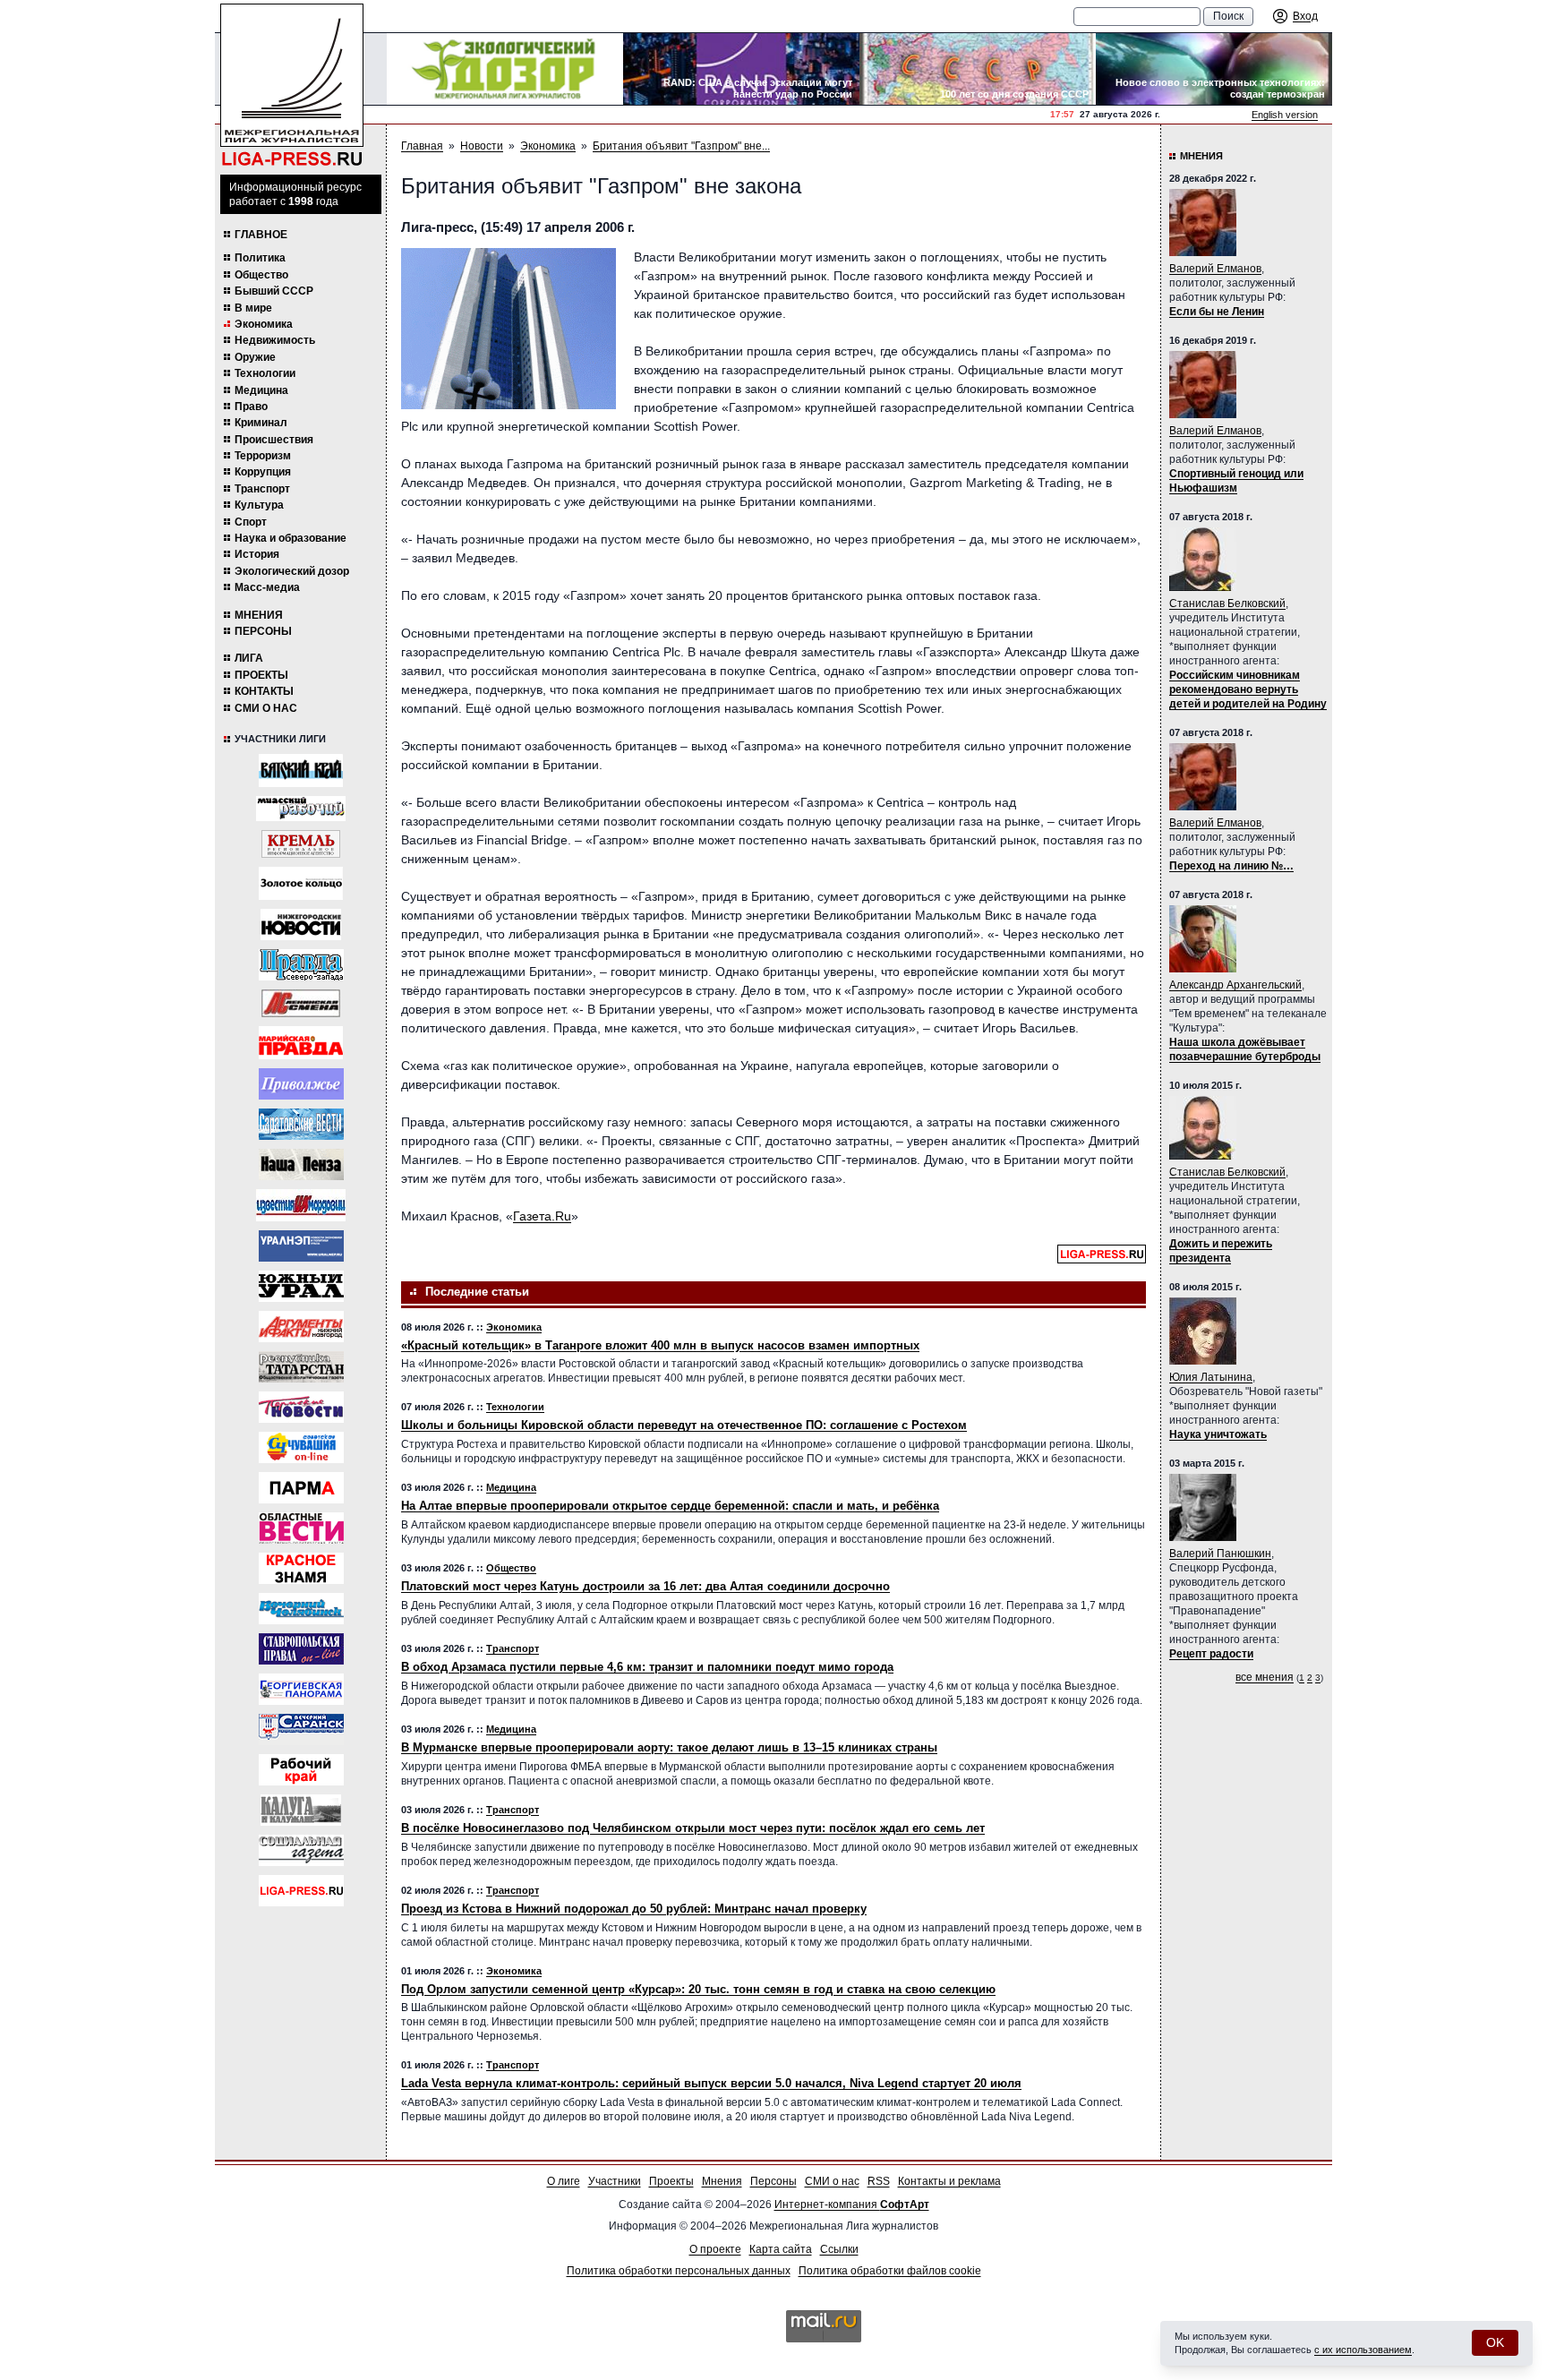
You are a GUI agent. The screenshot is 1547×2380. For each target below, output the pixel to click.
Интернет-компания (852, 2204)
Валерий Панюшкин (1220, 1554)
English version (1285, 115)
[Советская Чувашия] (301, 1447)
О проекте (715, 2249)
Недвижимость (275, 340)
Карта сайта (781, 2249)
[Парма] (301, 1488)
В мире (253, 308)
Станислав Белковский (1227, 604)
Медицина (261, 390)
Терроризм (263, 456)
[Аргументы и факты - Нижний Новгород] (301, 1327)
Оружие (255, 357)
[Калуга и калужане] (301, 1810)
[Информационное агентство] (301, 1084)
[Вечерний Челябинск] (301, 1609)
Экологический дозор (292, 571)
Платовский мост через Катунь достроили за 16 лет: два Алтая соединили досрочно (645, 1586)
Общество (261, 275)
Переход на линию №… (1231, 866)
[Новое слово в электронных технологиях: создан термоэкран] (1214, 69)
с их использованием (1363, 2350)
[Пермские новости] (301, 1407)
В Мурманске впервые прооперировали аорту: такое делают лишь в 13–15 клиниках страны (669, 1747)
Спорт (251, 522)
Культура (259, 505)
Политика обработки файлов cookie (890, 2271)
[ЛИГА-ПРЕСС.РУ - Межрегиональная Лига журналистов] (292, 86)
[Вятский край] (301, 771)
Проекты (261, 675)
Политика (260, 258)
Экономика (264, 324)
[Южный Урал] (301, 1286)
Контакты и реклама (949, 2181)
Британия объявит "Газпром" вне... (681, 146)
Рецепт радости (1211, 1654)
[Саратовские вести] (301, 1124)
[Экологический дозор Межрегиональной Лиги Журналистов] (505, 69)
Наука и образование (291, 538)
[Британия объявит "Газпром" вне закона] (509, 329)
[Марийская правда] (301, 1043)
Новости (482, 146)
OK (1495, 2342)
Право (251, 407)
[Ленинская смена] (301, 1003)
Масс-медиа (267, 587)
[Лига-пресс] (301, 1891)
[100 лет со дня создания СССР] (978, 69)
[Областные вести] (301, 1528)
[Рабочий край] (301, 1770)
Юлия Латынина (1211, 1377)
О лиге (564, 2181)
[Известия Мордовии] (301, 1205)
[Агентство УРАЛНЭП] (301, 1246)
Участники (615, 2181)
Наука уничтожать (1218, 1434)
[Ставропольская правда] (301, 1649)
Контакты (264, 691)
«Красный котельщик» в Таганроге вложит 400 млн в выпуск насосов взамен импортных (660, 1345)
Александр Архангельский (1235, 985)
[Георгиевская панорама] (301, 1689)
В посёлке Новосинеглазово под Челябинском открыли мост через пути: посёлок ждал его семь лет (693, 1828)
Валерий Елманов (1215, 269)
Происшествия (274, 440)
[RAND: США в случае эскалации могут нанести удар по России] (741, 69)
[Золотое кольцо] (301, 883)
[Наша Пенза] (301, 1164)
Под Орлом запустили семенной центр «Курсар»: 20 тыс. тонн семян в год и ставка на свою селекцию (698, 1989)
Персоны (263, 631)
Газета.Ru (542, 1216)
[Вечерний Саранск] (301, 1729)
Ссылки (839, 2249)
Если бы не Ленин (1217, 312)
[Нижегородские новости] (301, 925)
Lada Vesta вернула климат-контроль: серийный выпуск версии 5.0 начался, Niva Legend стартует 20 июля (711, 2083)
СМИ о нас (266, 708)
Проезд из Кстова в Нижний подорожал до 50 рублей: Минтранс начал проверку (634, 1909)
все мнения (1265, 1677)
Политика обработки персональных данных (679, 2271)
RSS (879, 2181)
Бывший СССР (274, 291)
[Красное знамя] (301, 1568)
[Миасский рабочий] (301, 809)
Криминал (261, 423)
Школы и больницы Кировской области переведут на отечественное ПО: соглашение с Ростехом (684, 1425)
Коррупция (263, 472)
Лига (249, 658)
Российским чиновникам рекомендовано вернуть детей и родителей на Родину (1248, 689)
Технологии (265, 373)
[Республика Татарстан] (301, 1367)
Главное (261, 235)
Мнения (259, 615)
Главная (422, 146)
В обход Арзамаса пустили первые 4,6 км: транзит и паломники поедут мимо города (647, 1667)
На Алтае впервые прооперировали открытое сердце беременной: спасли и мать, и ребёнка (670, 1506)
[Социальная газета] (301, 1850)
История (257, 554)
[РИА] (301, 844)
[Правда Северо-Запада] (301, 965)
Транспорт (262, 489)
